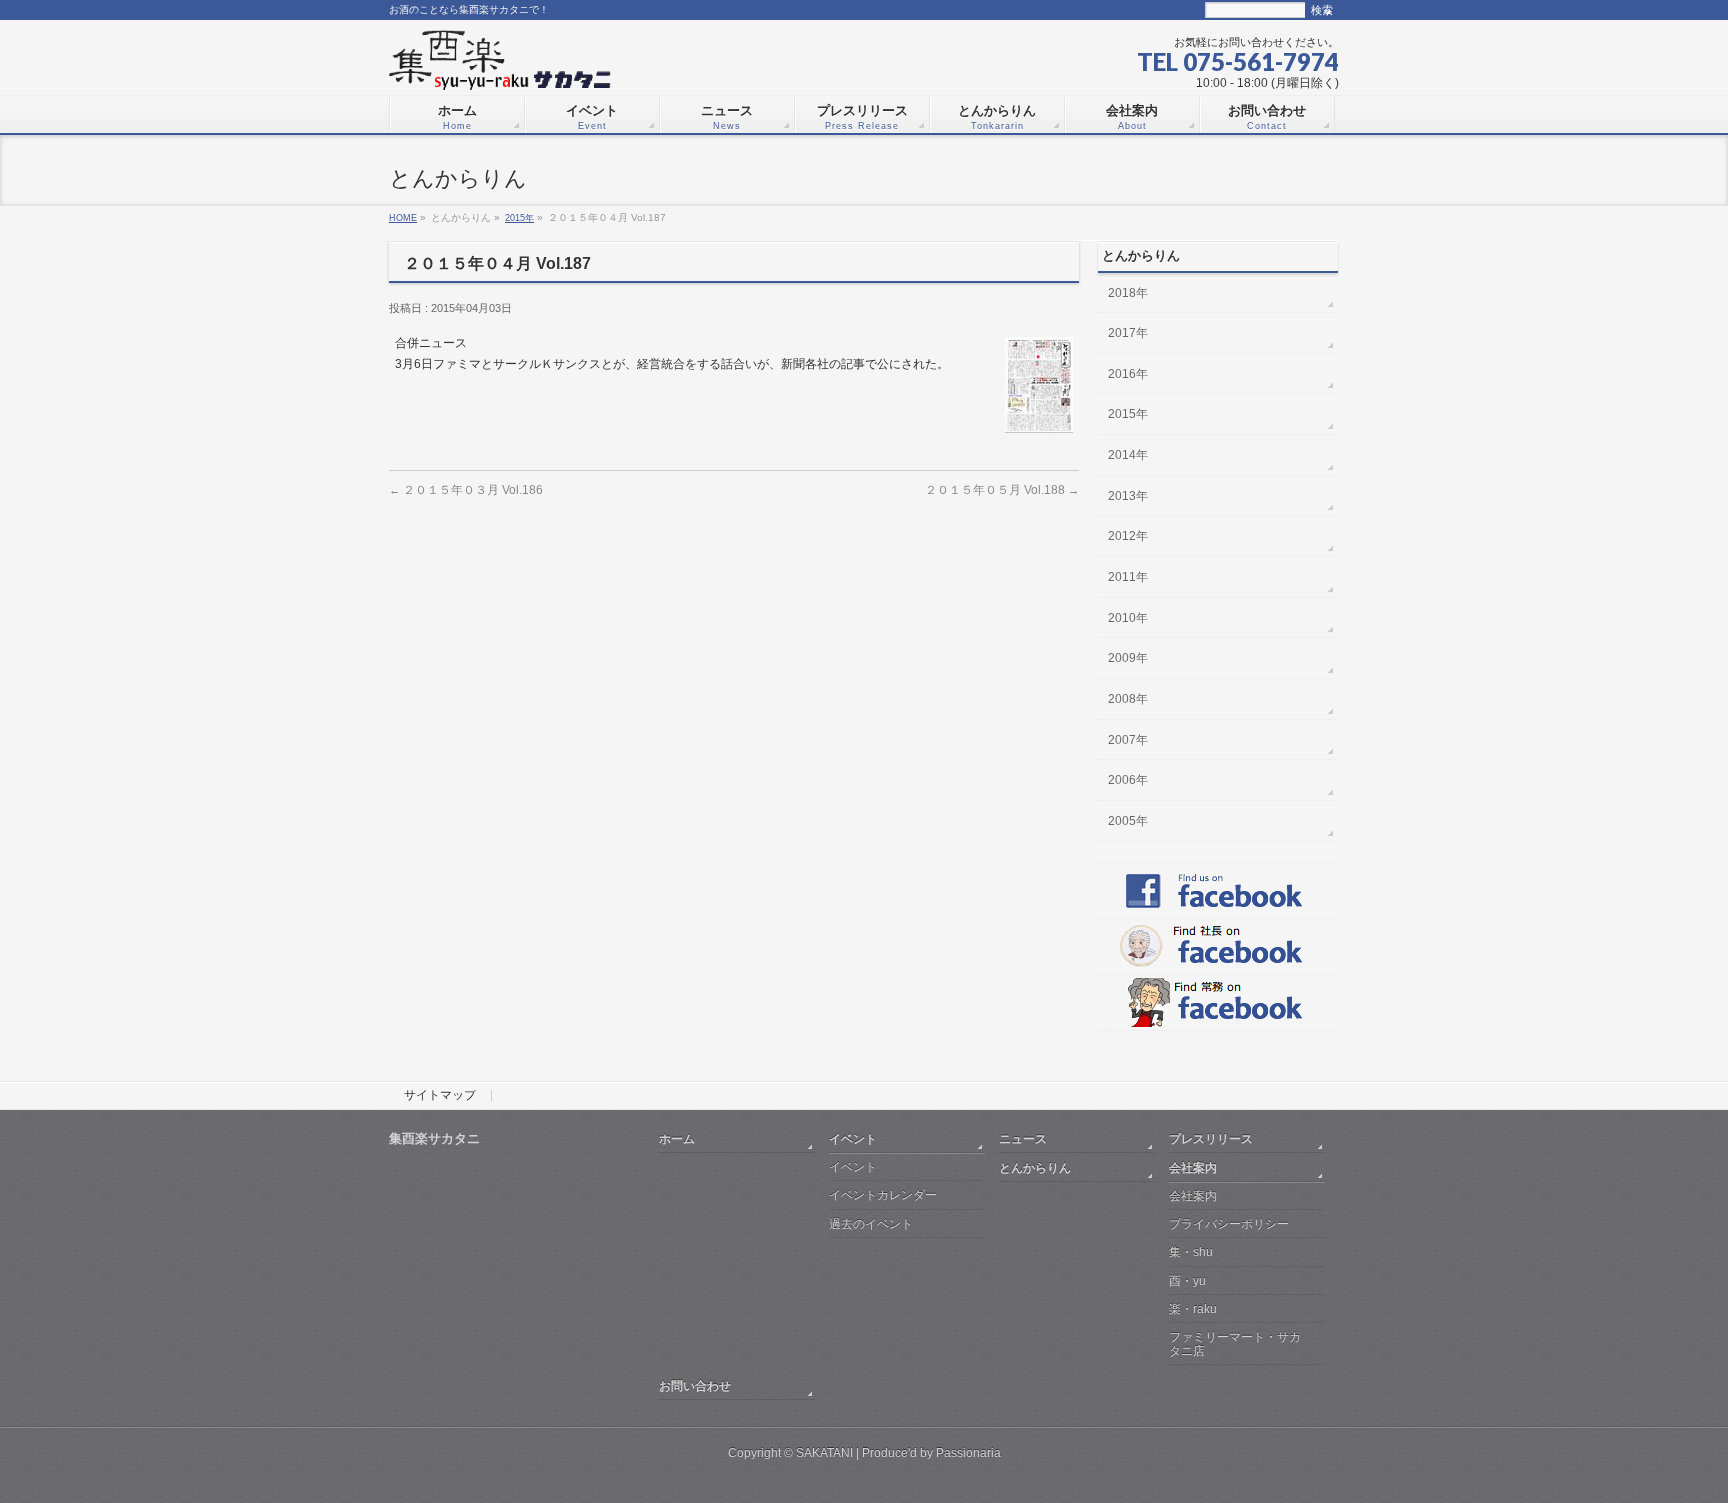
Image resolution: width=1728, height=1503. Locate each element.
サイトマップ (440, 1096)
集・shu (1191, 1252)
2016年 (1128, 374)
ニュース (1023, 1138)
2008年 (1128, 699)
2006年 (1128, 780)
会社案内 (1193, 1167)
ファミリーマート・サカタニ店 (1235, 1343)
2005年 (1128, 821)
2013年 (1128, 496)
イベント (853, 1138)
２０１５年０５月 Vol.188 (1002, 489)
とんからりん (1035, 1167)
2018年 (1128, 293)
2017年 (1128, 333)
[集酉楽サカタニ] (500, 67)
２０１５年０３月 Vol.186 (466, 489)
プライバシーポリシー (1229, 1224)
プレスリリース (1211, 1138)
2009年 (1128, 658)
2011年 (1128, 577)
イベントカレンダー (883, 1195)
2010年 (1128, 618)
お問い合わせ (695, 1385)
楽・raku (1193, 1309)
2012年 (1128, 536)
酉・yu (1187, 1281)
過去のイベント (871, 1224)
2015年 (519, 217)
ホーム (677, 1138)
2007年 (1128, 740)
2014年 (1128, 455)
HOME (403, 217)
